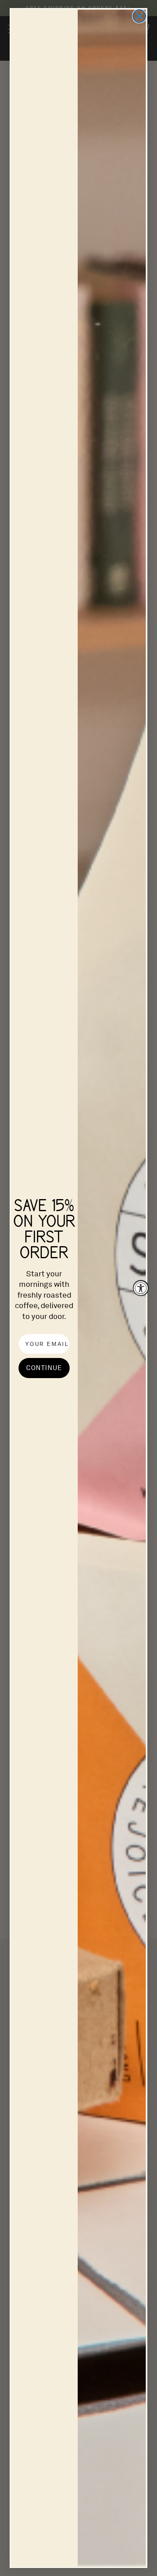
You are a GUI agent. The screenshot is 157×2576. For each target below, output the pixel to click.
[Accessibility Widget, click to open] (141, 1288)
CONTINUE (44, 1368)
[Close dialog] (139, 16)
